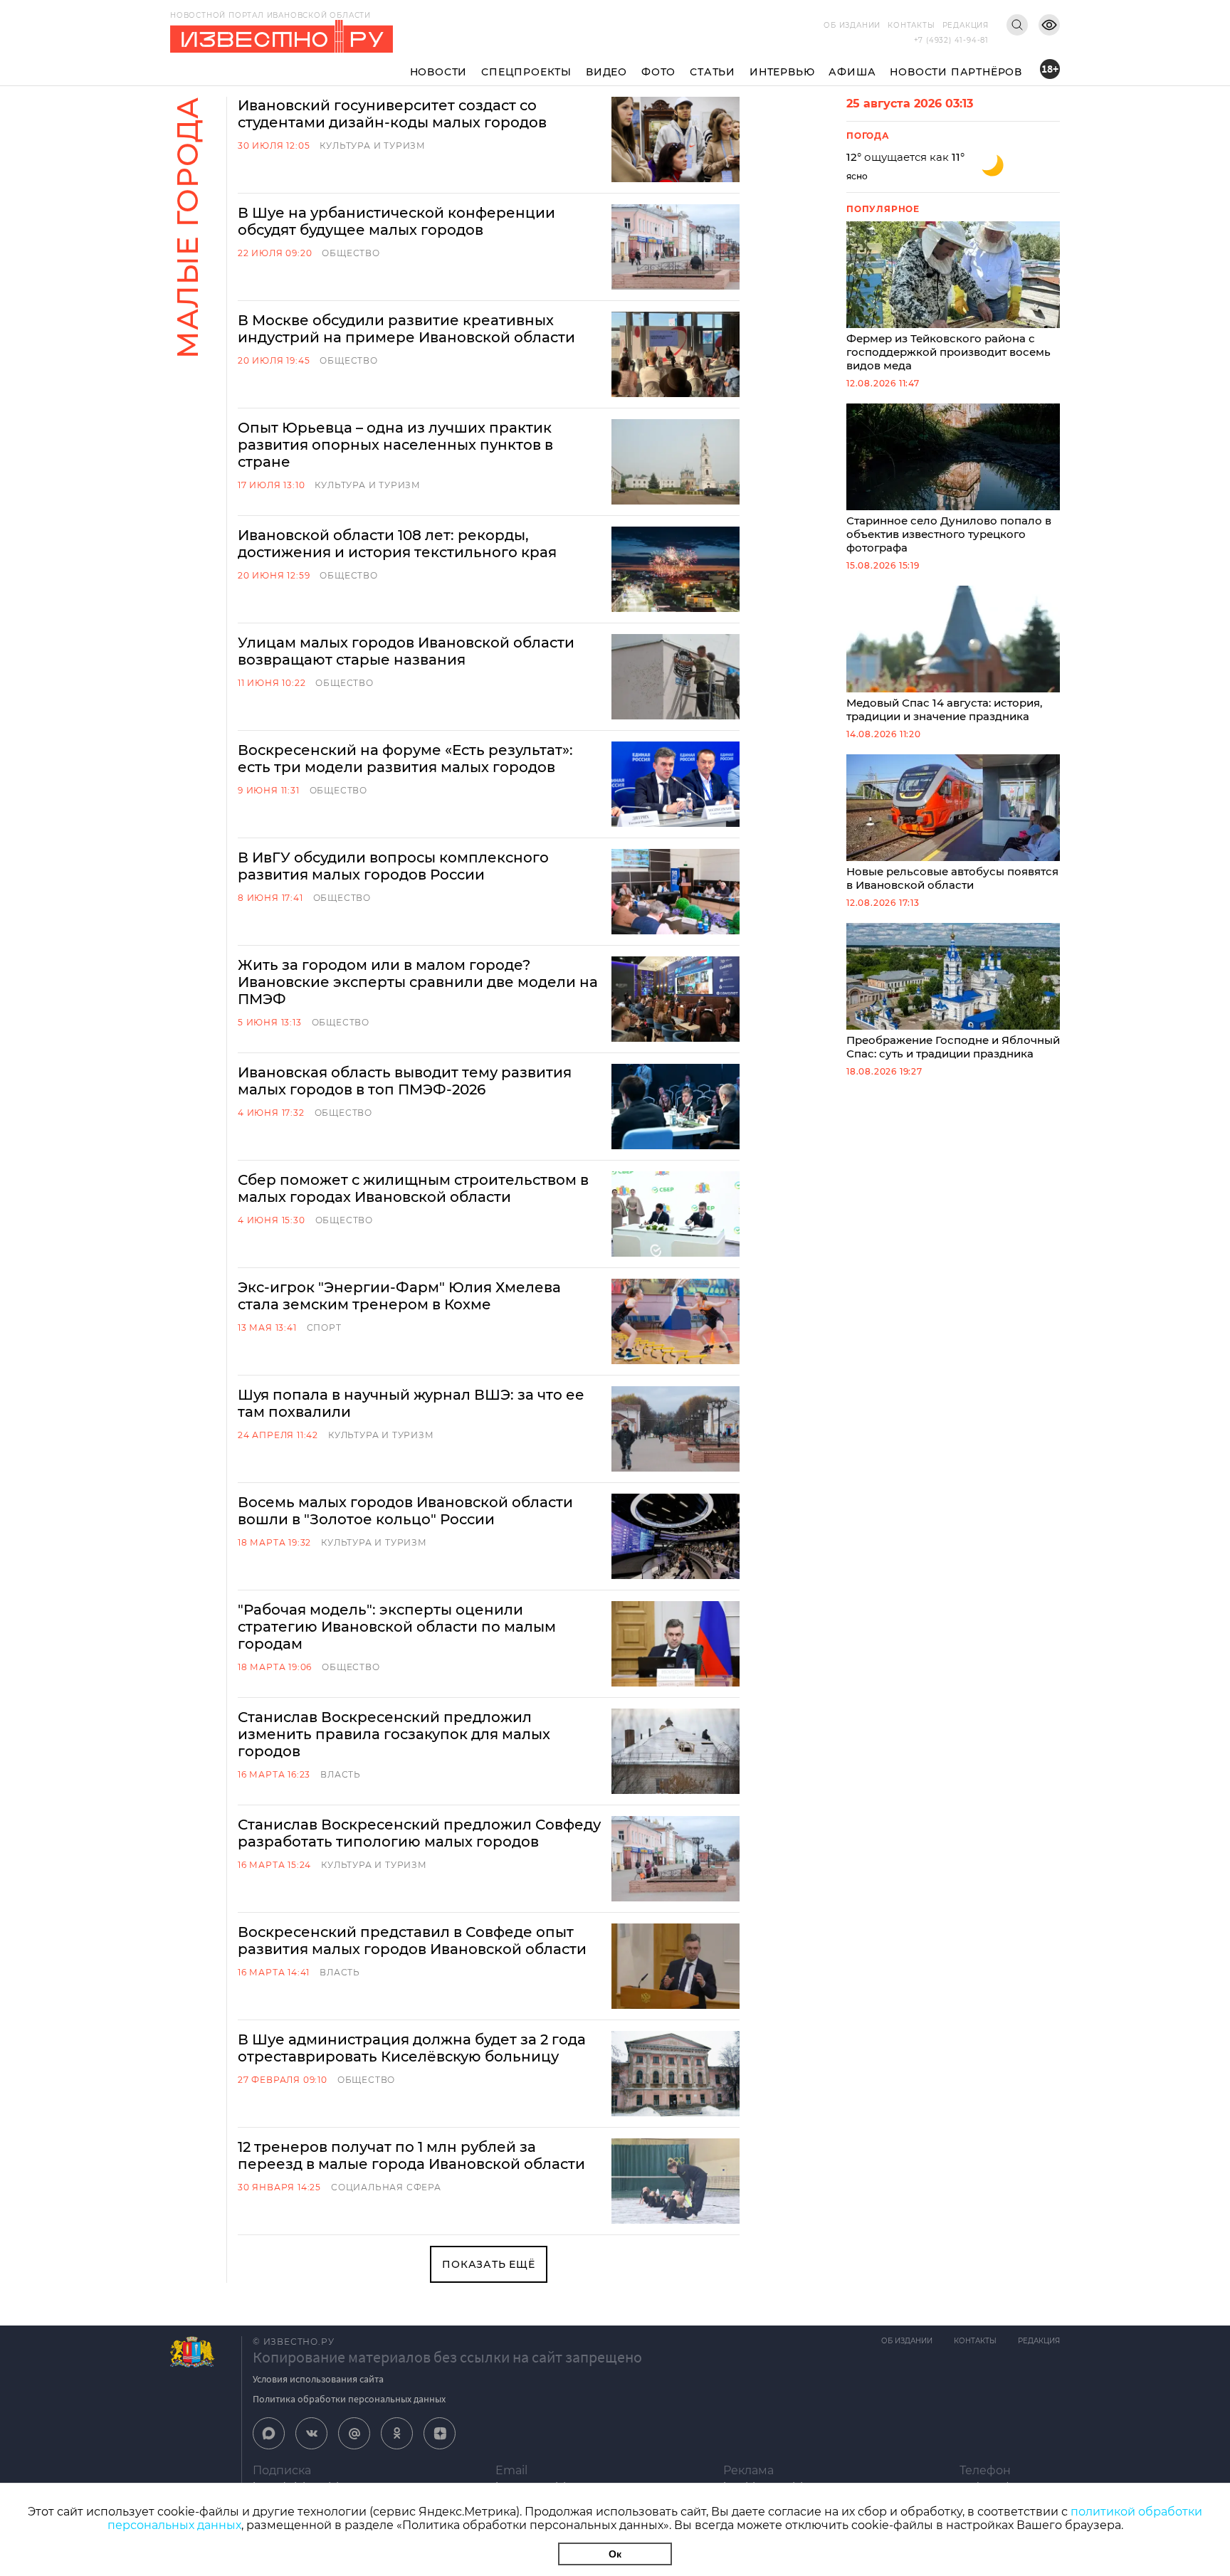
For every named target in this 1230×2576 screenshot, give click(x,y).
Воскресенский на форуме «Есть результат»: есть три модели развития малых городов (405, 759)
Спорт (324, 1327)
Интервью (782, 72)
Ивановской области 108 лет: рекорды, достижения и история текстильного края (397, 544)
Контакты (911, 25)
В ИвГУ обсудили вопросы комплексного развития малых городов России (393, 866)
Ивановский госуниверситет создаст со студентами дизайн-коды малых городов (392, 114)
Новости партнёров (956, 72)
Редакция (966, 25)
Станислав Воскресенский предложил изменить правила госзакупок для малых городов (394, 1734)
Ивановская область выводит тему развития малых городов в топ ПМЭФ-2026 (405, 1081)
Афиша (852, 72)
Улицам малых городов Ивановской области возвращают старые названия (406, 651)
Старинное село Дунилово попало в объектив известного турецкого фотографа (949, 534)
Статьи (713, 72)
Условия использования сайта (318, 2379)
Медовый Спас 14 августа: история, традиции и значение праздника (944, 709)
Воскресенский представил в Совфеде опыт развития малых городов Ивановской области (412, 1941)
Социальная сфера (386, 2187)
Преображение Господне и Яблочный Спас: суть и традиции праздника (953, 1047)
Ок (615, 2554)
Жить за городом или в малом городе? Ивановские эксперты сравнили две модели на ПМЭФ (418, 982)
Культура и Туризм (373, 146)
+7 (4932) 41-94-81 (951, 40)
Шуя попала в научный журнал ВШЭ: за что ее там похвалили (411, 1403)
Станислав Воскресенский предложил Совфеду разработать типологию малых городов (419, 1833)
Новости (439, 72)
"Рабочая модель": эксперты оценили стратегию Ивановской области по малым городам (397, 1627)
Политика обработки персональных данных (349, 2399)
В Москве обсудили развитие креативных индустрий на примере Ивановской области (406, 329)
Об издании (852, 25)
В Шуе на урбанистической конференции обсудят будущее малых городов (396, 221)
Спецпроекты (526, 72)
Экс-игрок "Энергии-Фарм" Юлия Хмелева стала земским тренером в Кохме (399, 1296)
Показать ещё (489, 2264)
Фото (658, 72)
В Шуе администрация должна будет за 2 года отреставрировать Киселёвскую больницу (412, 2048)
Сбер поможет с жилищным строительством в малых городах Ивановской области (413, 1188)
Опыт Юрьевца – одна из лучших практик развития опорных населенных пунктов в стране (395, 445)
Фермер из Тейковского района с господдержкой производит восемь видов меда (948, 352)
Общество (351, 253)
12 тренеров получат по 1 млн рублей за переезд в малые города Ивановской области (411, 2155)
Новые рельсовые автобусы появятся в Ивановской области (952, 878)
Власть (341, 1774)
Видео (606, 72)
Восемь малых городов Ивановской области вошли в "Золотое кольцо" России (405, 1511)
